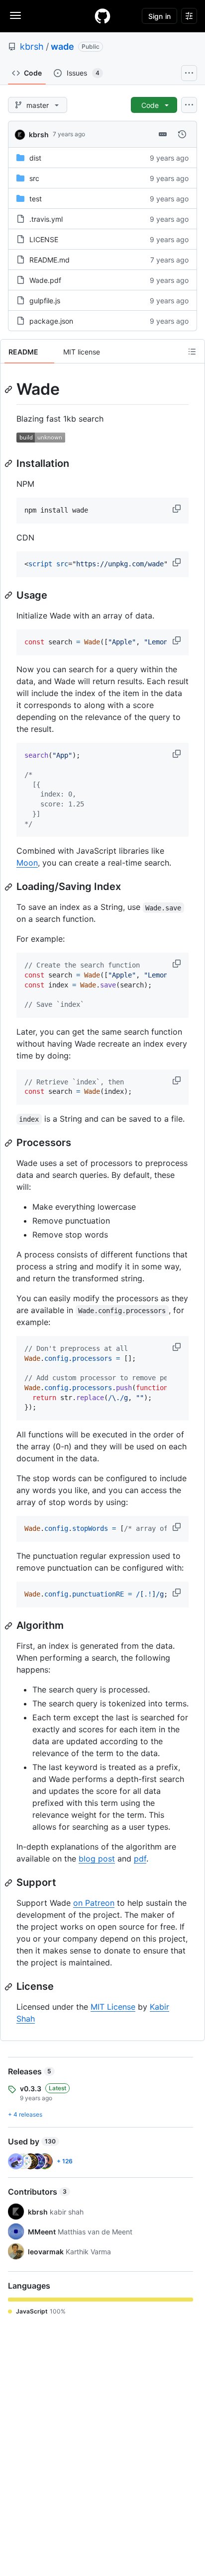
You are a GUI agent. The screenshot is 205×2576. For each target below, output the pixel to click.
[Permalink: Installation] (9, 463)
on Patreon (94, 1903)
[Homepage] (102, 16)
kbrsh (32, 46)
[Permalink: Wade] (9, 389)
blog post (97, 1859)
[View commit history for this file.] (182, 134)
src (34, 178)
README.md (50, 260)
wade (62, 46)
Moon (27, 863)
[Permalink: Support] (9, 1883)
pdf (140, 1859)
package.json (51, 321)
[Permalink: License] (9, 1987)
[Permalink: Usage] (9, 595)
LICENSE (44, 239)
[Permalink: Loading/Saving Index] (9, 887)
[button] (178, 509)
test (36, 199)
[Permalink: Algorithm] (9, 1626)
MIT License (113, 2007)
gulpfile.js (45, 301)
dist (35, 158)
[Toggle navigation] (15, 15)
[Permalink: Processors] (9, 1143)
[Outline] (192, 352)
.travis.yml (46, 219)
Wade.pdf (45, 280)
